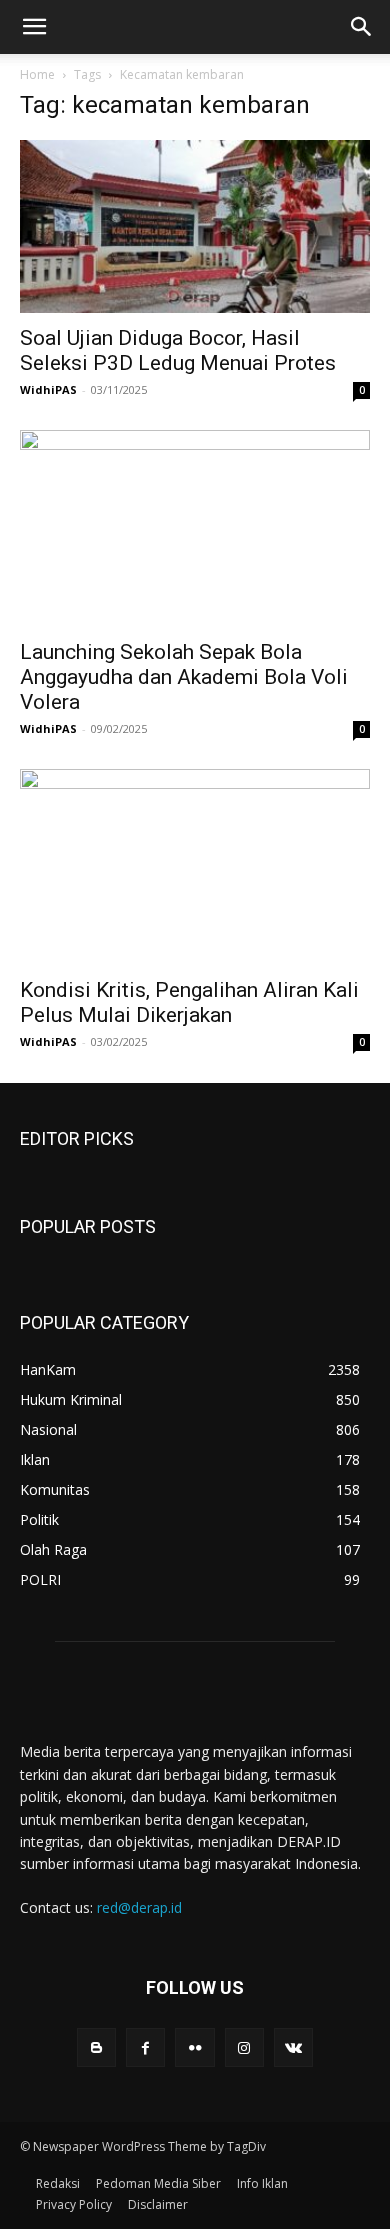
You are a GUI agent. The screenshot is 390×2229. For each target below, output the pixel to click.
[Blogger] (96, 2047)
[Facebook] (145, 2047)
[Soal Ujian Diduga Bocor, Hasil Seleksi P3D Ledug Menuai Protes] (195, 226)
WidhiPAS (48, 389)
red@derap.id (139, 1907)
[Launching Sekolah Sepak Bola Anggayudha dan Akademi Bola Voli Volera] (195, 528)
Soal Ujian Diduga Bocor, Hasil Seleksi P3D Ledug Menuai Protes (178, 350)
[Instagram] (244, 2047)
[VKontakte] (293, 2047)
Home (37, 74)
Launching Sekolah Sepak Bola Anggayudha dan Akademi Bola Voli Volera (184, 677)
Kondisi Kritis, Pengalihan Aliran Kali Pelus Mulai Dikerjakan (189, 1002)
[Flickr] (194, 2047)
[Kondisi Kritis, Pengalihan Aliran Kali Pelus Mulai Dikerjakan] (195, 867)
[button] (34, 27)
